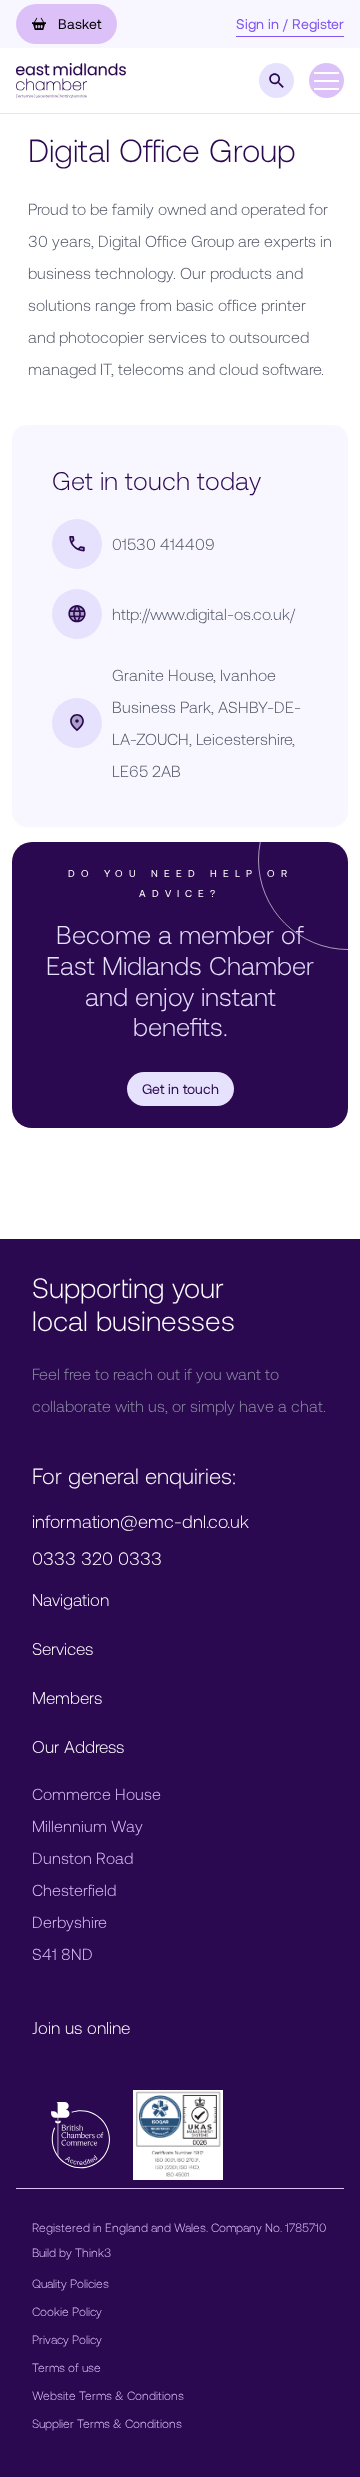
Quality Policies (70, 2283)
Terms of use (66, 2367)
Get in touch (180, 1088)
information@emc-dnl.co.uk (140, 1521)
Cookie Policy (67, 2311)
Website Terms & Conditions (108, 2395)
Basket (77, 23)
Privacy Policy (67, 2339)
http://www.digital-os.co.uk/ (203, 613)
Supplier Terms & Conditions (107, 2423)
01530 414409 (163, 543)
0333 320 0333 (97, 1558)
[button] (71, 78)
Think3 (93, 2252)
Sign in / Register (290, 23)
